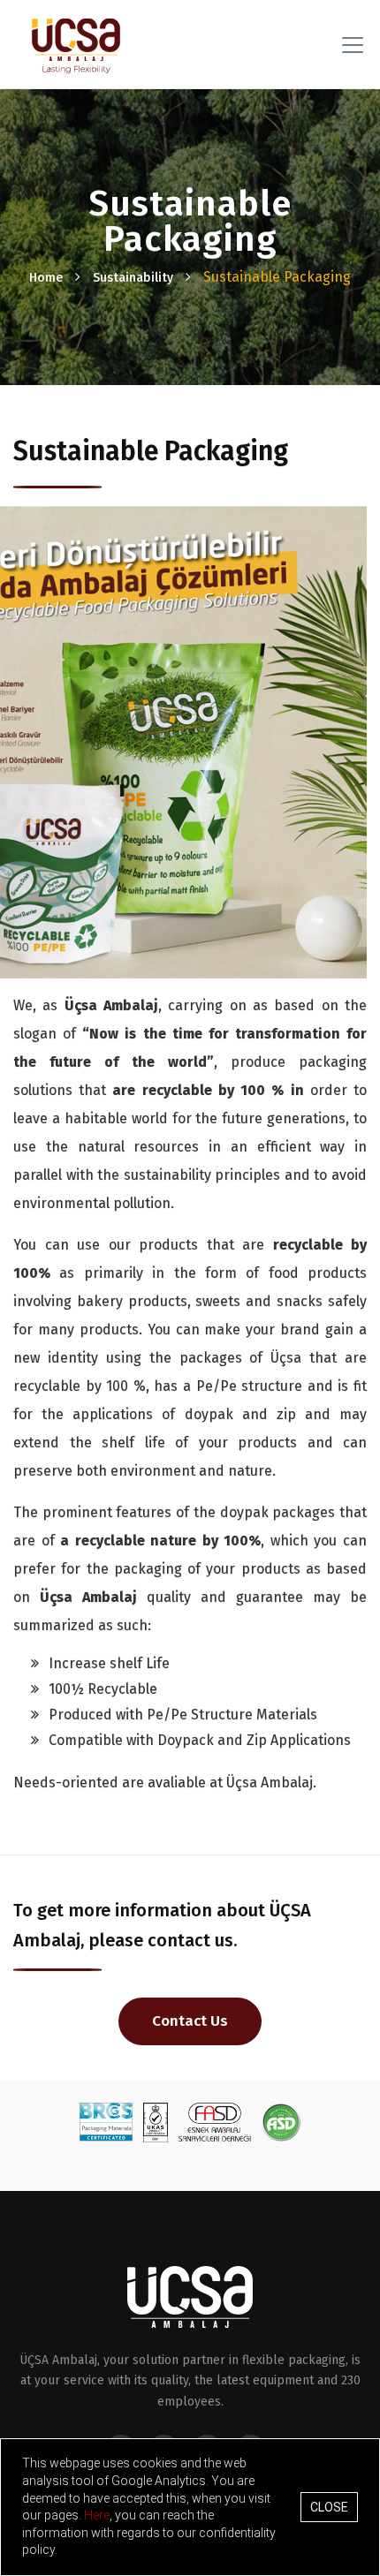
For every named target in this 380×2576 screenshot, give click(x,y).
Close (329, 2507)
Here (97, 2515)
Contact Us (190, 2021)
